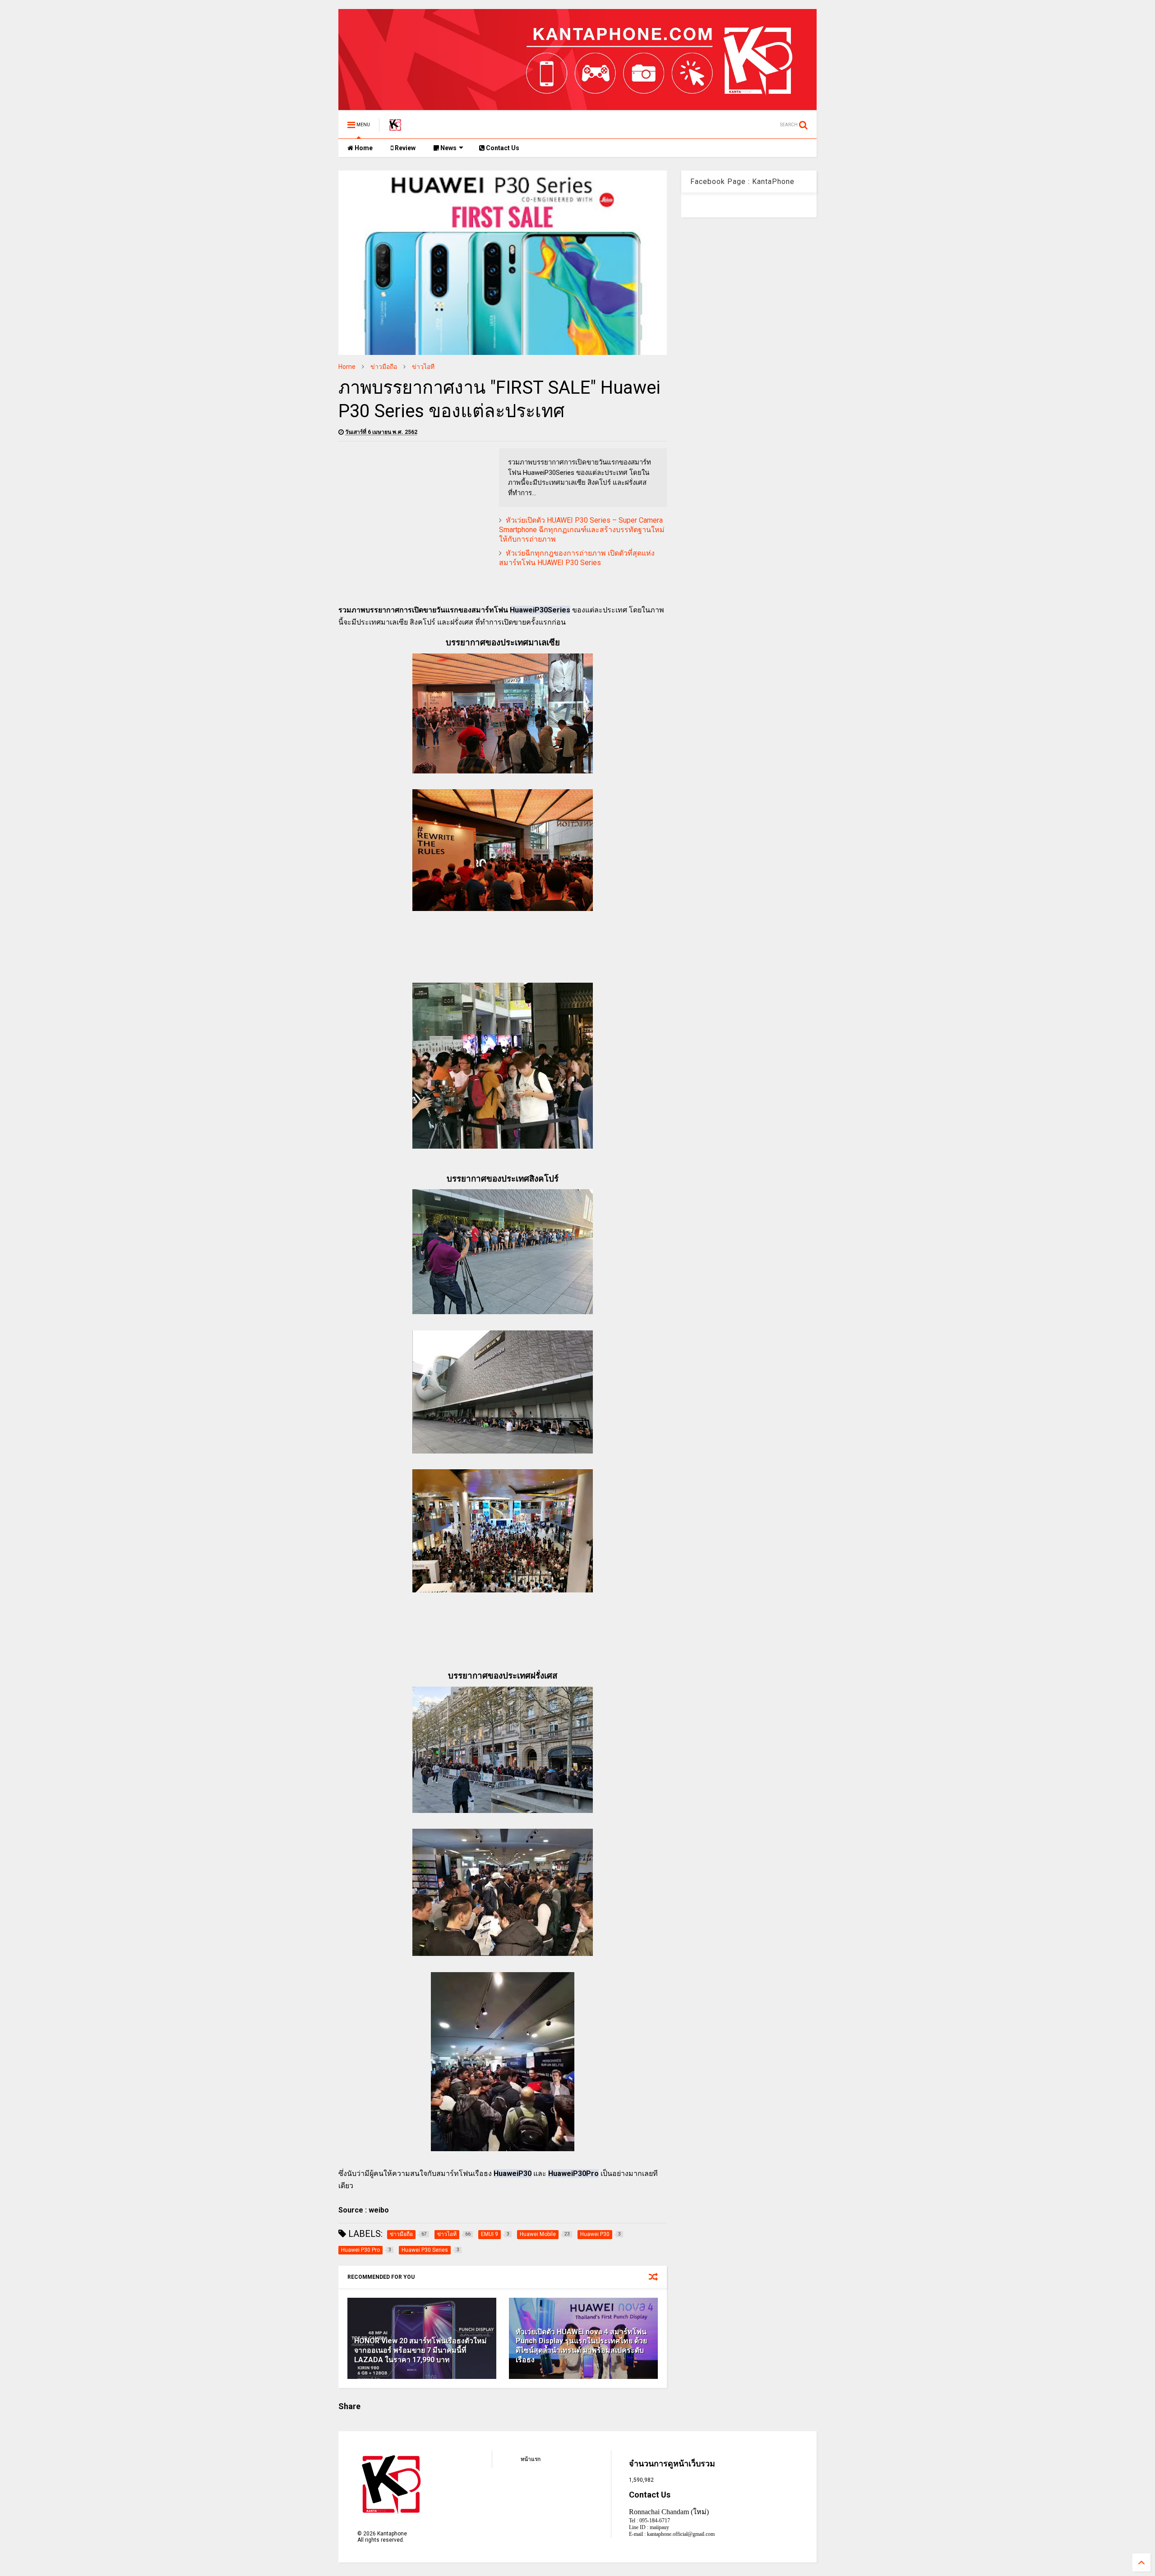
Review (404, 148)
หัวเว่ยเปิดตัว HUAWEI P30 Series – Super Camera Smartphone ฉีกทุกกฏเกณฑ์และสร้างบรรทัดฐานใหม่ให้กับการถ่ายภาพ (582, 530)
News (448, 148)
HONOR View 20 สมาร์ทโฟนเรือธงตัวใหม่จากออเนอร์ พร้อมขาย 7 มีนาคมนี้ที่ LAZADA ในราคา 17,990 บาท (420, 2350)
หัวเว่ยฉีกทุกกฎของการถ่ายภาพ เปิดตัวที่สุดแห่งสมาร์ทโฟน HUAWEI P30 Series (577, 558)
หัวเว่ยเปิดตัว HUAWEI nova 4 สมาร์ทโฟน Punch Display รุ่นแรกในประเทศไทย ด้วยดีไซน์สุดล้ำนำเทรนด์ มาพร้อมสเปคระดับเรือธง (581, 2346)
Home (363, 148)
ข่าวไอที (423, 367)
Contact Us (502, 148)
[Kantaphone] (395, 128)
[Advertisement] (414, 511)
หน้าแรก (531, 2459)
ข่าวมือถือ (384, 367)
